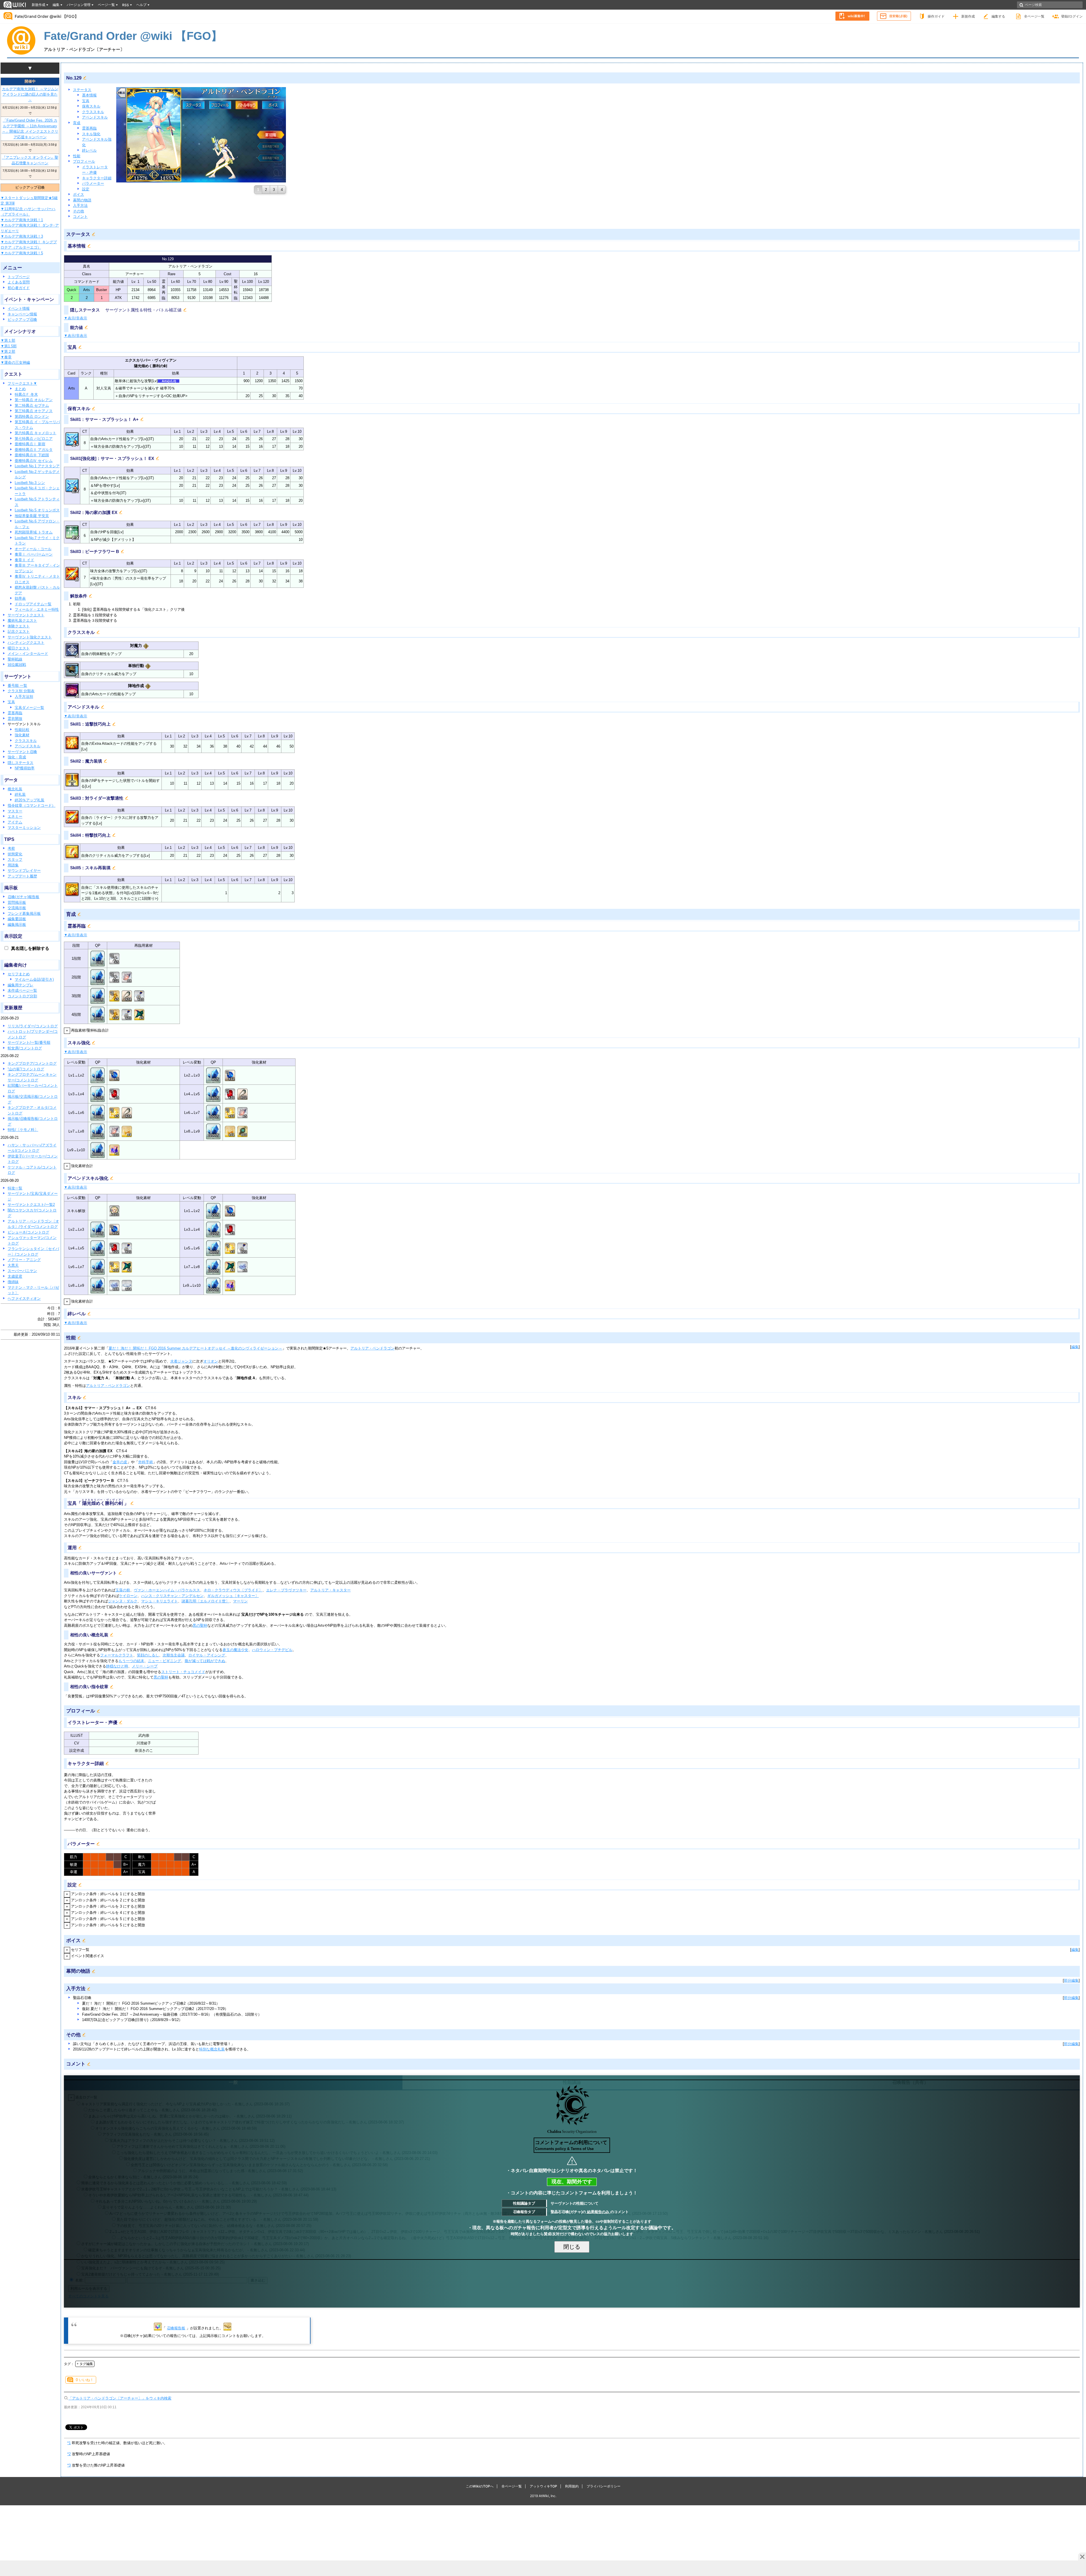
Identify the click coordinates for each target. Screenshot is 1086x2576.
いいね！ (85, 2380)
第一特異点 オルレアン (34, 400)
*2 (69, 2454)
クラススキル (26, 741)
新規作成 (968, 16)
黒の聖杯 (200, 1625)
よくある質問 (19, 282)
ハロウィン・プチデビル (272, 1650)
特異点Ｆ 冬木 (26, 394)
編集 (1075, 1347)
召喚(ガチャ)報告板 (23, 897)
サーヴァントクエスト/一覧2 (31, 1205)
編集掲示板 (17, 925)
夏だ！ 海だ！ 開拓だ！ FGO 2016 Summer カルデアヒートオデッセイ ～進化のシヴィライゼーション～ (195, 1348)
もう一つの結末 (131, 1661)
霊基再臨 (15, 713)
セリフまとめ (19, 974)
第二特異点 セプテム (32, 405)
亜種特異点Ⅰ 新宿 (30, 444)
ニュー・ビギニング (164, 1661)
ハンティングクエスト (26, 643)
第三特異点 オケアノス (34, 411)
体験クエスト (19, 626)
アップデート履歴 (22, 876)
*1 (69, 2443)
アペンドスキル (28, 746)
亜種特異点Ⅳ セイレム (34, 461)
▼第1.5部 (9, 346)
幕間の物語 (82, 200)
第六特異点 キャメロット (35, 433)
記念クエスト (19, 631)
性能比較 (22, 730)
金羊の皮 (120, 1462)
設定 (86, 189)
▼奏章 (6, 357)
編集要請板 (17, 919)
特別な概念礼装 (212, 2049)
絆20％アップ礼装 (30, 800)
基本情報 (89, 95)
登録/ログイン (1072, 16)
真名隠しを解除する (30, 948)
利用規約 (572, 2486)
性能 (77, 156)
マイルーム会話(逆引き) (34, 979)
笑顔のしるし (148, 1655)
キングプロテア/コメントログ (32, 1063)
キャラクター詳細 (97, 178)
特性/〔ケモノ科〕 (23, 1130)
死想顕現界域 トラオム (34, 532)
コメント (80, 217)
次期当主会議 (174, 1655)
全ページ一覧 (1034, 16)
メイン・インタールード (28, 654)
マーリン (240, 1601)
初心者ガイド (19, 288)
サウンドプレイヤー (24, 870)
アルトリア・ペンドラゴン (372, 1348)
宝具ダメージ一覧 (29, 708)
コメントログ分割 (22, 996)
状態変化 (15, 854)
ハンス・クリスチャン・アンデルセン (172, 1596)
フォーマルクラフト (117, 1655)
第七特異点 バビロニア (34, 439)
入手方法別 (24, 697)
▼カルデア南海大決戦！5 (22, 253)
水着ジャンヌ (181, 1361)
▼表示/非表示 (76, 318)
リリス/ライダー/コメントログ (33, 1026)
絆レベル (89, 150)
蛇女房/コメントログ (25, 1048)
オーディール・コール (33, 549)
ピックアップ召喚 (22, 319)
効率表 (20, 598)
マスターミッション (24, 828)
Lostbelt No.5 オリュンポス (37, 510)
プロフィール (84, 161)
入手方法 (80, 205)
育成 (77, 123)
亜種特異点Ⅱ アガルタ (34, 450)
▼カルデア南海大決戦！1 (22, 220)
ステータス (82, 90)
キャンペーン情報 (22, 314)
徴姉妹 (13, 1282)
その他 (78, 211)
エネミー (15, 816)
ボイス (78, 194)
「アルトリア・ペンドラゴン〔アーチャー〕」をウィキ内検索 (120, 2398)
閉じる (572, 2247)
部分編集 (1071, 1980)
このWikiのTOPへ (480, 2486)
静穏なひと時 (117, 1666)
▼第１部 (8, 340)
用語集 (13, 865)
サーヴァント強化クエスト (30, 637)
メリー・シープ (145, 1666)
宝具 (11, 702)
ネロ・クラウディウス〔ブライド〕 (233, 1590)
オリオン (211, 1361)
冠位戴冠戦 (17, 665)
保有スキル (91, 106)
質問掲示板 (17, 902)
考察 (11, 848)
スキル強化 (91, 134)
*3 (69, 2465)
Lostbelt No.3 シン (30, 483)
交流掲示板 (17, 908)
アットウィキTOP (543, 2486)
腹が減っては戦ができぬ (205, 1661)
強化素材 (22, 735)
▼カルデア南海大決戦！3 (22, 236)
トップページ (19, 277)
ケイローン (128, 1596)
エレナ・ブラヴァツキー (286, 1590)
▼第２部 (8, 351)
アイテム (15, 822)
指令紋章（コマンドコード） (32, 805)
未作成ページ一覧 (22, 990)
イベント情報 (19, 308)
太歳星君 (15, 1276)
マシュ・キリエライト (160, 1601)
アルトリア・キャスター (330, 1590)
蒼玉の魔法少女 (235, 1650)
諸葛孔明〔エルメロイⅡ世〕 (205, 1601)
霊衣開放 (15, 719)
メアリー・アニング (24, 1260)
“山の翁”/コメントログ (26, 1069)
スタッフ (15, 859)
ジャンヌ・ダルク (123, 1601)
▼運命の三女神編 (15, 362)
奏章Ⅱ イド (24, 560)
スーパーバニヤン (22, 1271)
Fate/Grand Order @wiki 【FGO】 (47, 16)
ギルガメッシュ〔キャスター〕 (233, 1596)
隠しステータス (21, 763)
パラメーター (93, 183)
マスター (15, 811)
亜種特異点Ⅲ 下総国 (32, 455)
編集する (998, 16)
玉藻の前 (123, 1590)
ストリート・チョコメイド (183, 1672)
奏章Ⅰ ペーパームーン (34, 554)
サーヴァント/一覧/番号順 (29, 1042)
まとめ (20, 389)
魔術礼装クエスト (22, 620)
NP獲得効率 (25, 768)
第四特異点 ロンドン (32, 417)
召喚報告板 (176, 2328)
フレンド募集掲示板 (24, 913)
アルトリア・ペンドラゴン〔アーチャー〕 (84, 49)
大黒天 (13, 1265)
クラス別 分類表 (21, 691)
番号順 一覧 (17, 686)
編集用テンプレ (21, 985)
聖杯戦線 (15, 659)
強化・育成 (17, 757)
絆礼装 (20, 794)
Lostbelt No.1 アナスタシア (37, 466)
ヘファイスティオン (24, 1298)
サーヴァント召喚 (22, 752)
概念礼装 (15, 789)
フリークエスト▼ (22, 383)
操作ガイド (936, 16)
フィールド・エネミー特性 (37, 609)
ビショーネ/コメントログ (28, 1232)
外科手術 (146, 1462)
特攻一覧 (15, 1188)
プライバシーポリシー (604, 2486)
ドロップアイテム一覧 (33, 604)
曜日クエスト (19, 648)
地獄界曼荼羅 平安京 (32, 516)
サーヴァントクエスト (26, 615)
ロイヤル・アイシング (207, 1655)
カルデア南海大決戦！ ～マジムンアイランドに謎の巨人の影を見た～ (30, 94)
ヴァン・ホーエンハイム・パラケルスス (167, 1590)
